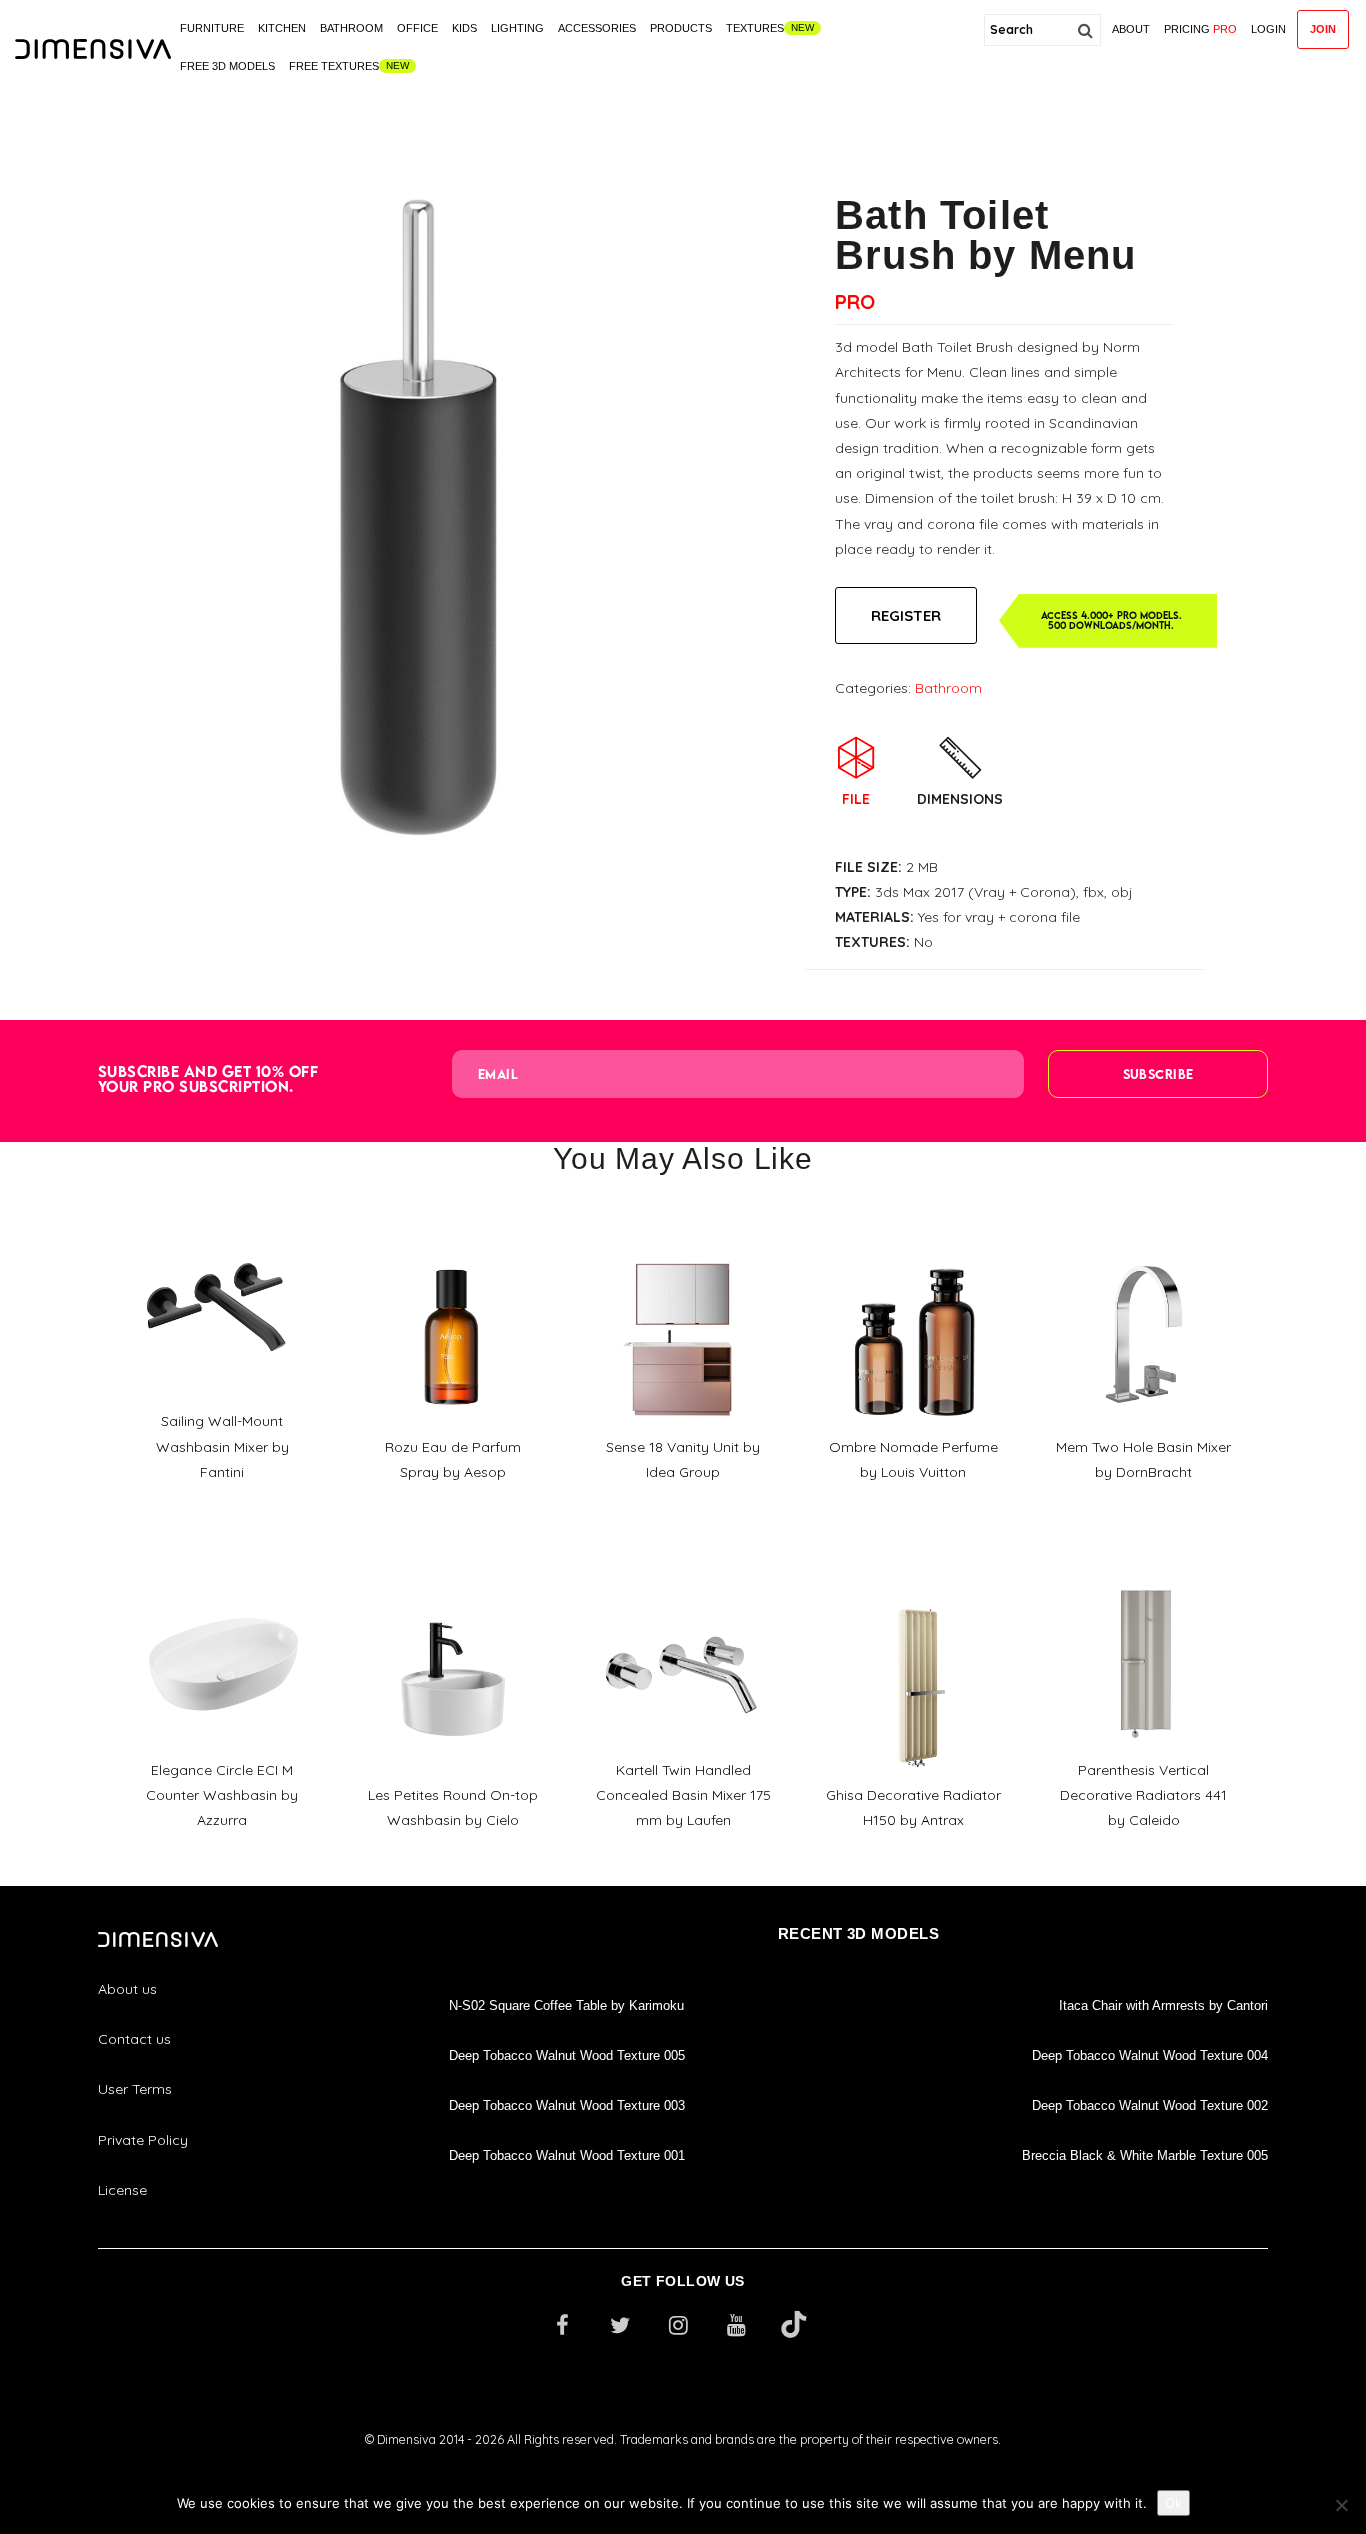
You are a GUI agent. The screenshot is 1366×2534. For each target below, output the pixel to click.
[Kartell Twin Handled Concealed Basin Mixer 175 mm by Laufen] (683, 1569)
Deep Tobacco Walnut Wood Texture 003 (567, 2105)
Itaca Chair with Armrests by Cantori (1163, 2005)
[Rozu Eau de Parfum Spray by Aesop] (452, 1246)
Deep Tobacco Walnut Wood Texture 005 (567, 2055)
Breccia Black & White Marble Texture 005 (1145, 2155)
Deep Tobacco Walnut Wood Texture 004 (1150, 2055)
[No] (1341, 2505)
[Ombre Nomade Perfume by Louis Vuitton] (913, 1246)
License (122, 2190)
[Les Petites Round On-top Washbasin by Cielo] (452, 1594)
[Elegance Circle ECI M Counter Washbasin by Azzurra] (222, 1569)
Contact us (134, 2039)
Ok (1173, 2503)
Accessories (597, 28)
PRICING (1200, 29)
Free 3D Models (227, 66)
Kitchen (282, 28)
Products (681, 28)
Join (1323, 29)
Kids (464, 28)
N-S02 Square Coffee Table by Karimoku (566, 2005)
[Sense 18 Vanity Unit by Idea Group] (683, 1246)
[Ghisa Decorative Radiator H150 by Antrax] (913, 1594)
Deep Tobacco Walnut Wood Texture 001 (567, 2155)
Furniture (212, 28)
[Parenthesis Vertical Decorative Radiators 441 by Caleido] (1144, 1569)
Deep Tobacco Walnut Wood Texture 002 (1150, 2105)
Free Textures (334, 66)
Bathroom (351, 28)
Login (1268, 29)
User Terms (135, 2089)
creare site (683, 2465)
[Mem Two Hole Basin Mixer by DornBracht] (1144, 1246)
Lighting (517, 28)
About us (127, 1989)
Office (417, 28)
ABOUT (1131, 29)
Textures (755, 28)
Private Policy (143, 2140)
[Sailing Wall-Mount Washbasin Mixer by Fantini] (222, 1220)
